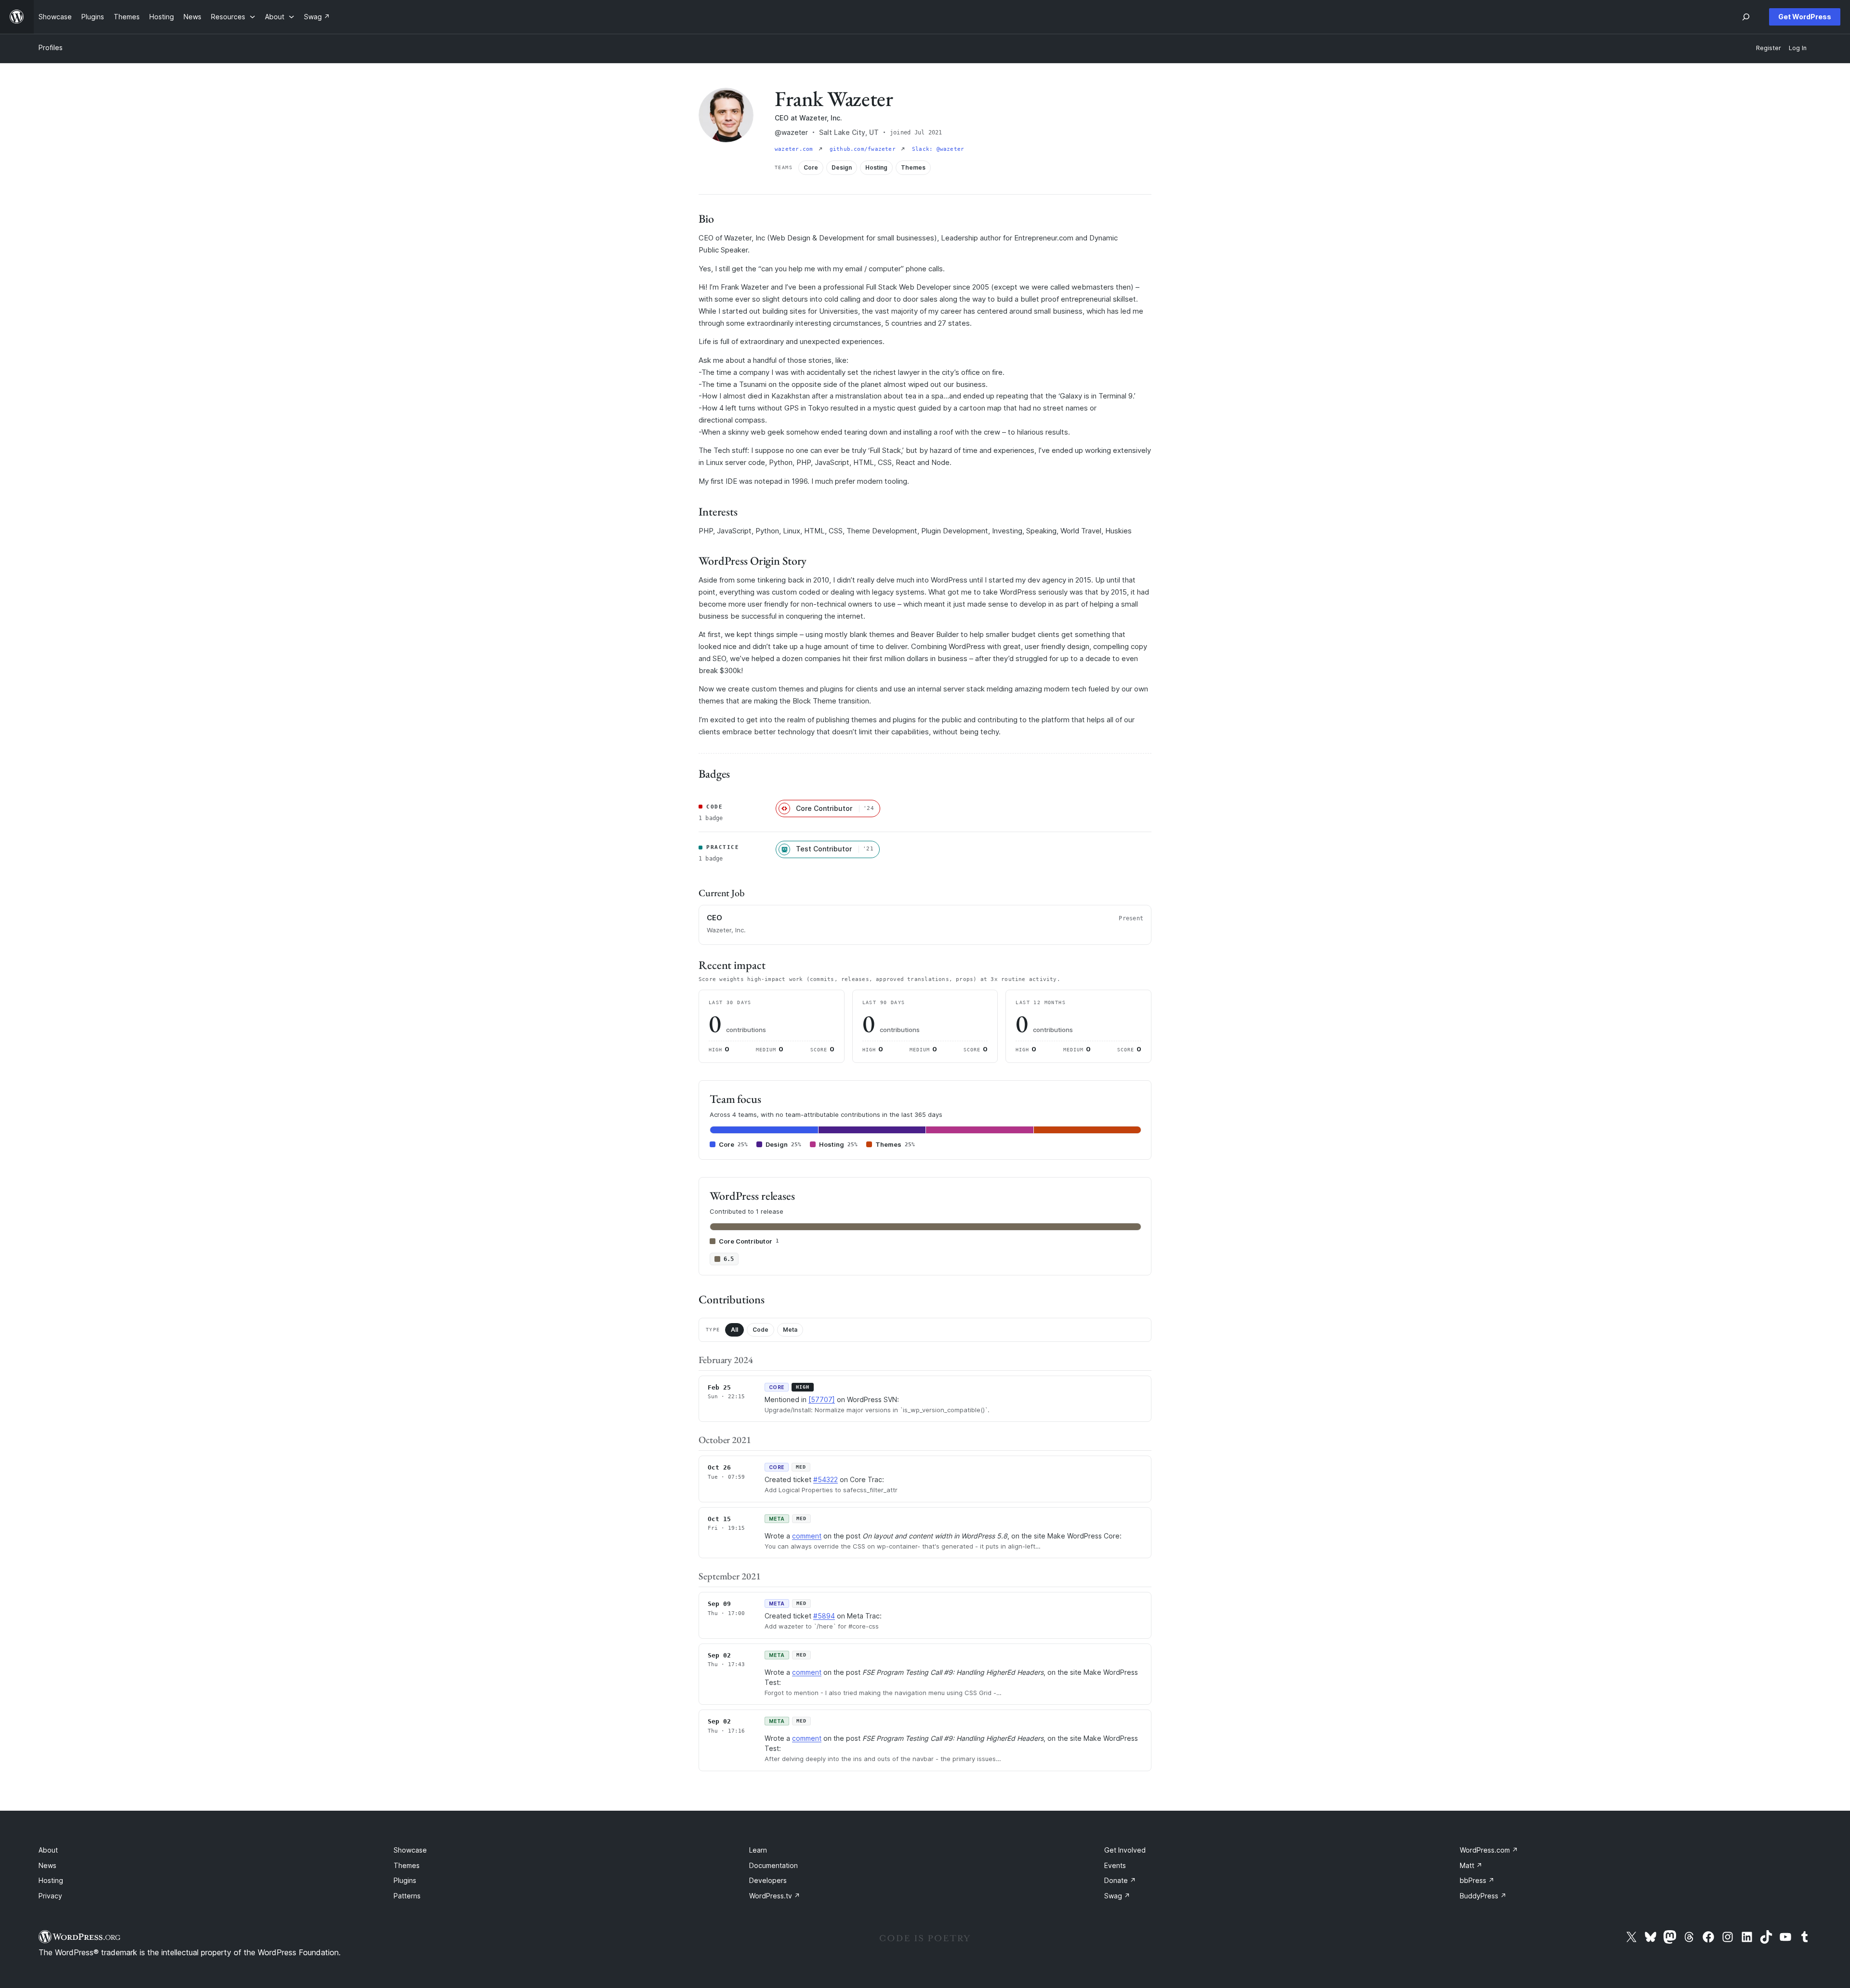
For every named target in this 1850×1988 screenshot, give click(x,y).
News (47, 1865)
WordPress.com (1489, 1850)
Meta (790, 1330)
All (734, 1330)
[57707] (822, 1399)
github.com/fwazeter (864, 149)
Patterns (407, 1896)
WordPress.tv (775, 1896)
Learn (758, 1850)
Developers (768, 1880)
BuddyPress (1483, 1896)
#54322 (826, 1479)
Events (1115, 1865)
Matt (1471, 1865)
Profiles (51, 47)
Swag (1117, 1896)
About (48, 1850)
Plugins (405, 1880)
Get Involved (1125, 1850)
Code (760, 1330)
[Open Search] (1746, 17)
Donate (1120, 1880)
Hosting (51, 1880)
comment (807, 1536)
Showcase (410, 1850)
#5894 (824, 1616)
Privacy (50, 1896)
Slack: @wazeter (938, 149)
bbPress (1477, 1880)
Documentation (773, 1865)
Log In (1798, 48)
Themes (407, 1865)
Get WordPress (1805, 17)
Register (1769, 48)
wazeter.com (796, 149)
